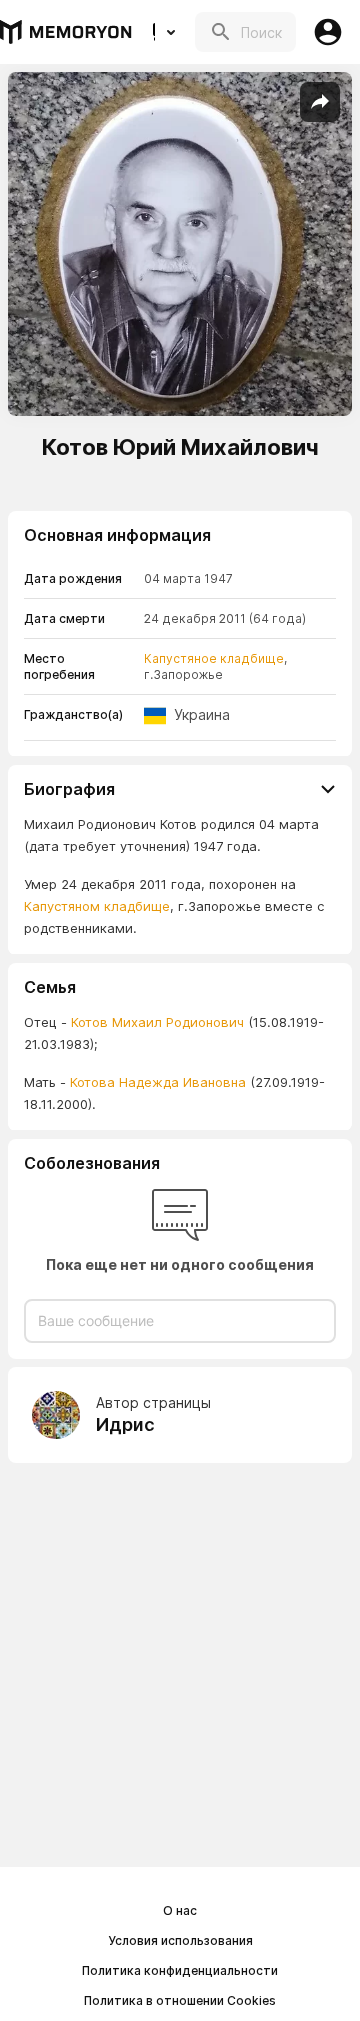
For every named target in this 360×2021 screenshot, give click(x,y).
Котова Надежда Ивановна (156, 1082)
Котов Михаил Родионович (157, 1022)
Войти (328, 32)
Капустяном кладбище (97, 906)
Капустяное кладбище (214, 658)
